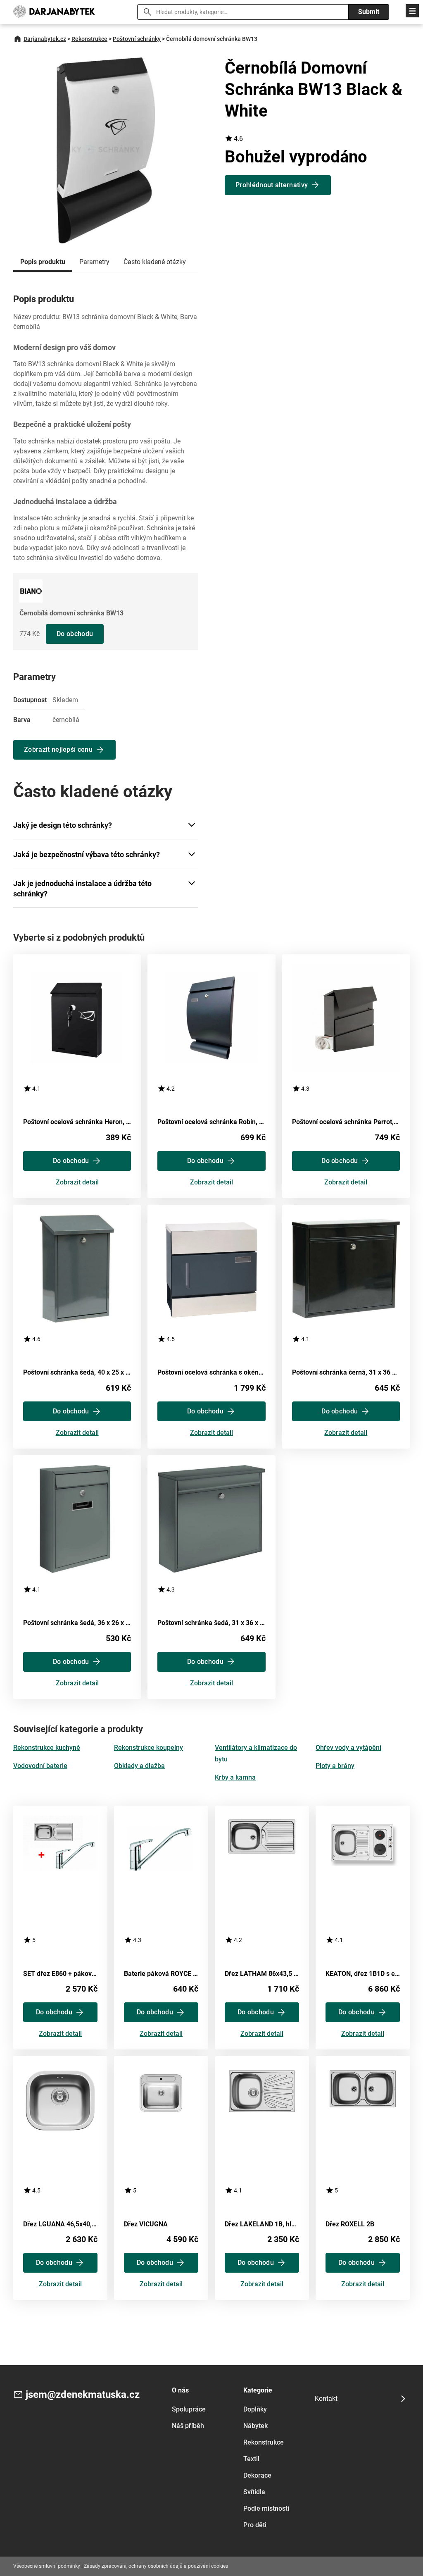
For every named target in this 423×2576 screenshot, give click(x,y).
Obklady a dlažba (139, 1766)
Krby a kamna (235, 1777)
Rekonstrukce (89, 39)
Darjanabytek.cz (45, 39)
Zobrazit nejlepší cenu (58, 749)
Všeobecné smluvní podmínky (47, 2566)
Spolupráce (189, 2409)
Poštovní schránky (137, 39)
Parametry (94, 262)
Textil (251, 2459)
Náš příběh (188, 2426)
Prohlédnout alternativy (272, 185)
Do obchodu (75, 634)
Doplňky (255, 2409)
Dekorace (257, 2475)
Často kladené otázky (155, 262)
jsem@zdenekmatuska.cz (83, 2395)
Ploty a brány (335, 1766)
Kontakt (326, 2398)
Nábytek (255, 2426)
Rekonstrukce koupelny (149, 1748)
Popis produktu (43, 262)
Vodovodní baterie (40, 1766)
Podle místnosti (266, 2508)
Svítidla (254, 2492)
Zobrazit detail (77, 1183)
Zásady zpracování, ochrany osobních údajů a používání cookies (156, 2566)
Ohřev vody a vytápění (348, 1748)
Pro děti (255, 2525)
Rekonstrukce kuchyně (47, 1748)
